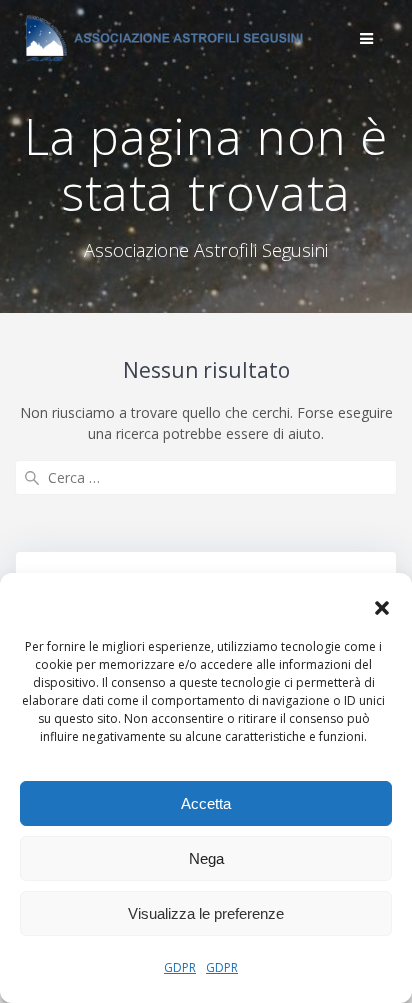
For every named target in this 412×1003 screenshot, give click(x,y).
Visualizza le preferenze (206, 913)
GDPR (180, 967)
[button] (382, 608)
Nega (206, 858)
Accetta (206, 803)
